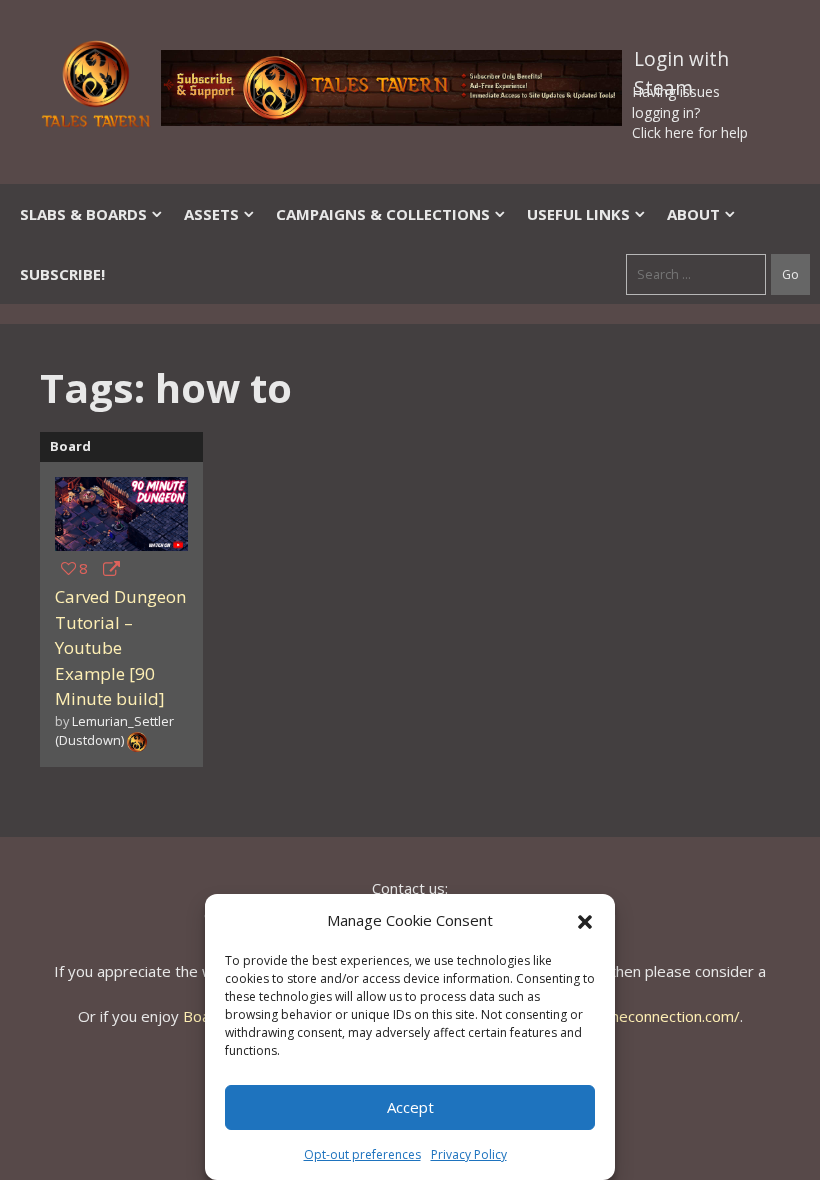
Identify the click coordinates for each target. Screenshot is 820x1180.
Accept (410, 1107)
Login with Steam (681, 63)
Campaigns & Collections (383, 214)
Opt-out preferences (362, 1154)
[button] (585, 920)
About (693, 214)
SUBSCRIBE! (62, 274)
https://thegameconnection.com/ (627, 1016)
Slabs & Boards (83, 214)
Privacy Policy (469, 1154)
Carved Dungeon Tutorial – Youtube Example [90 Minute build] (120, 647)
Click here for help (690, 132)
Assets (211, 214)
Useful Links (578, 214)
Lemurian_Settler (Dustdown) (114, 730)
